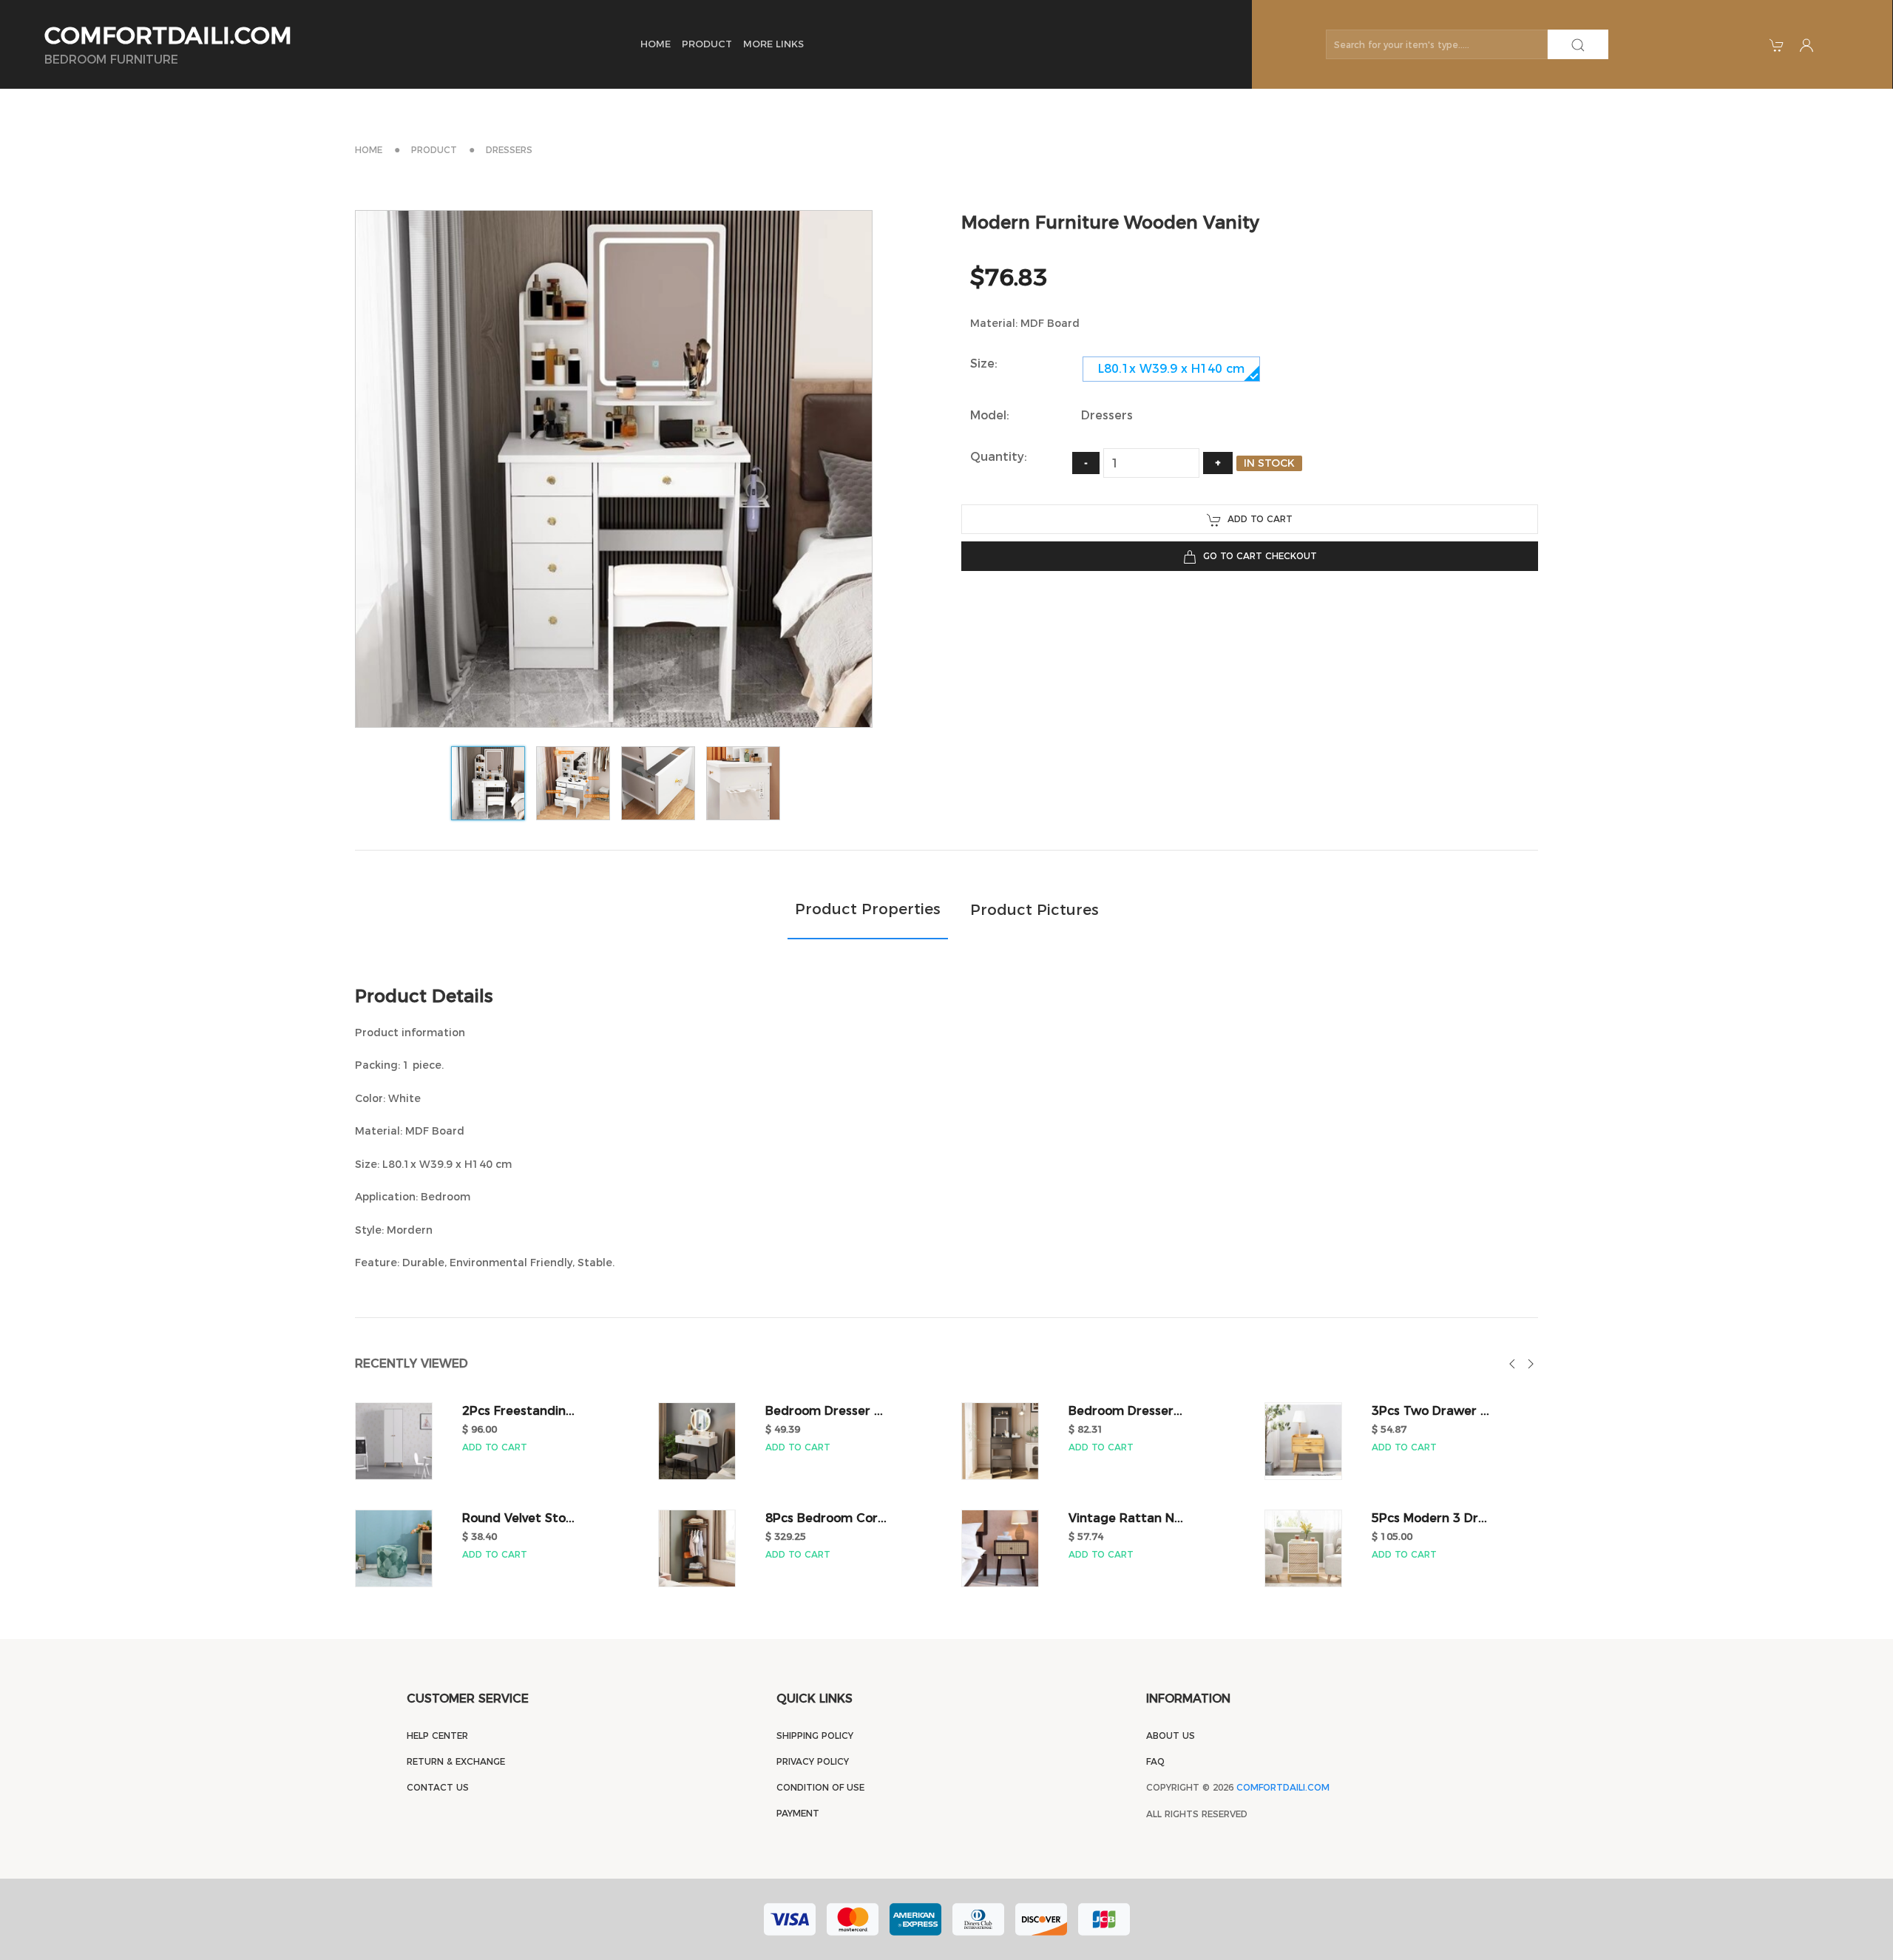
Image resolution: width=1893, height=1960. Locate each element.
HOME (656, 44)
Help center (437, 1736)
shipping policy (815, 1736)
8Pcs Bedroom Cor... (826, 1518)
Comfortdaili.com (1283, 1787)
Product (434, 150)
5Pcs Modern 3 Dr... (1429, 1518)
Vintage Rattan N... (1126, 1518)
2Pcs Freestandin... (518, 1411)
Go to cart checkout (1257, 556)
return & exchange (456, 1761)
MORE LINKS (773, 44)
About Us (1171, 1736)
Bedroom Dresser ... (824, 1411)
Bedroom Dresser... (1125, 1411)
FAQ (1155, 1761)
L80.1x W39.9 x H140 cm (1171, 369)
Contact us (438, 1787)
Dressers (509, 150)
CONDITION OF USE (820, 1787)
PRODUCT (707, 44)
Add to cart (1257, 519)
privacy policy (813, 1761)
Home (369, 150)
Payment (798, 1813)
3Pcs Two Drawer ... (1430, 1411)
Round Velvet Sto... (518, 1518)
